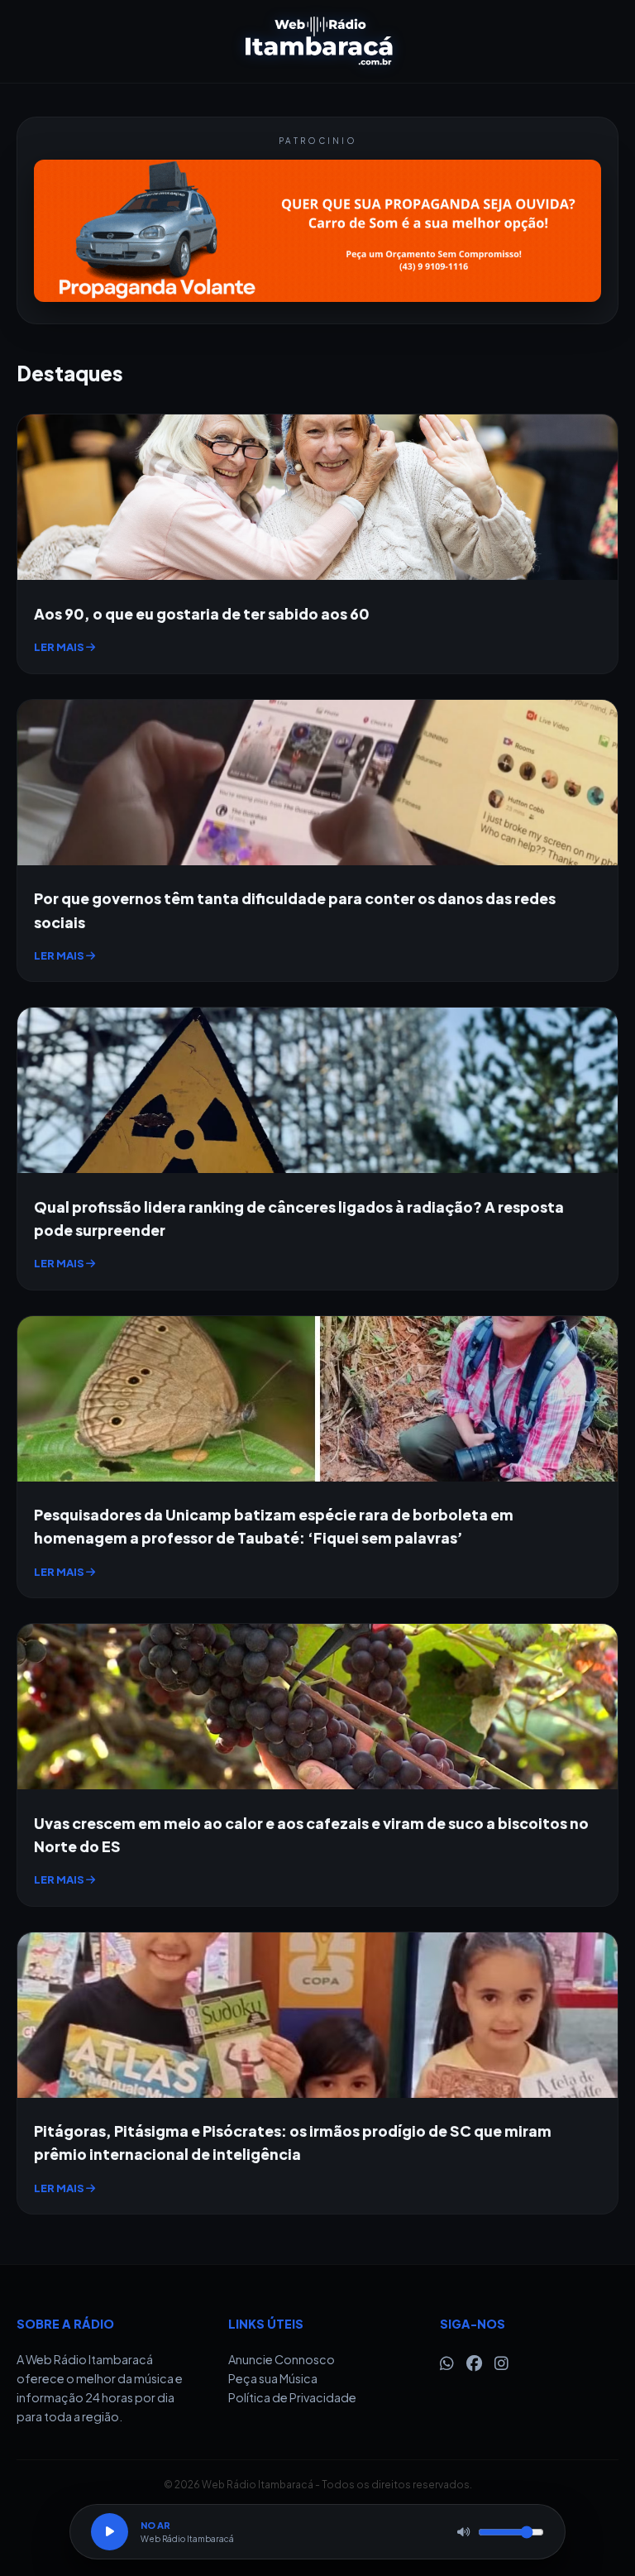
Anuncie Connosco (282, 2359)
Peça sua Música (273, 2378)
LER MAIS (60, 647)
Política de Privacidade (292, 2397)
